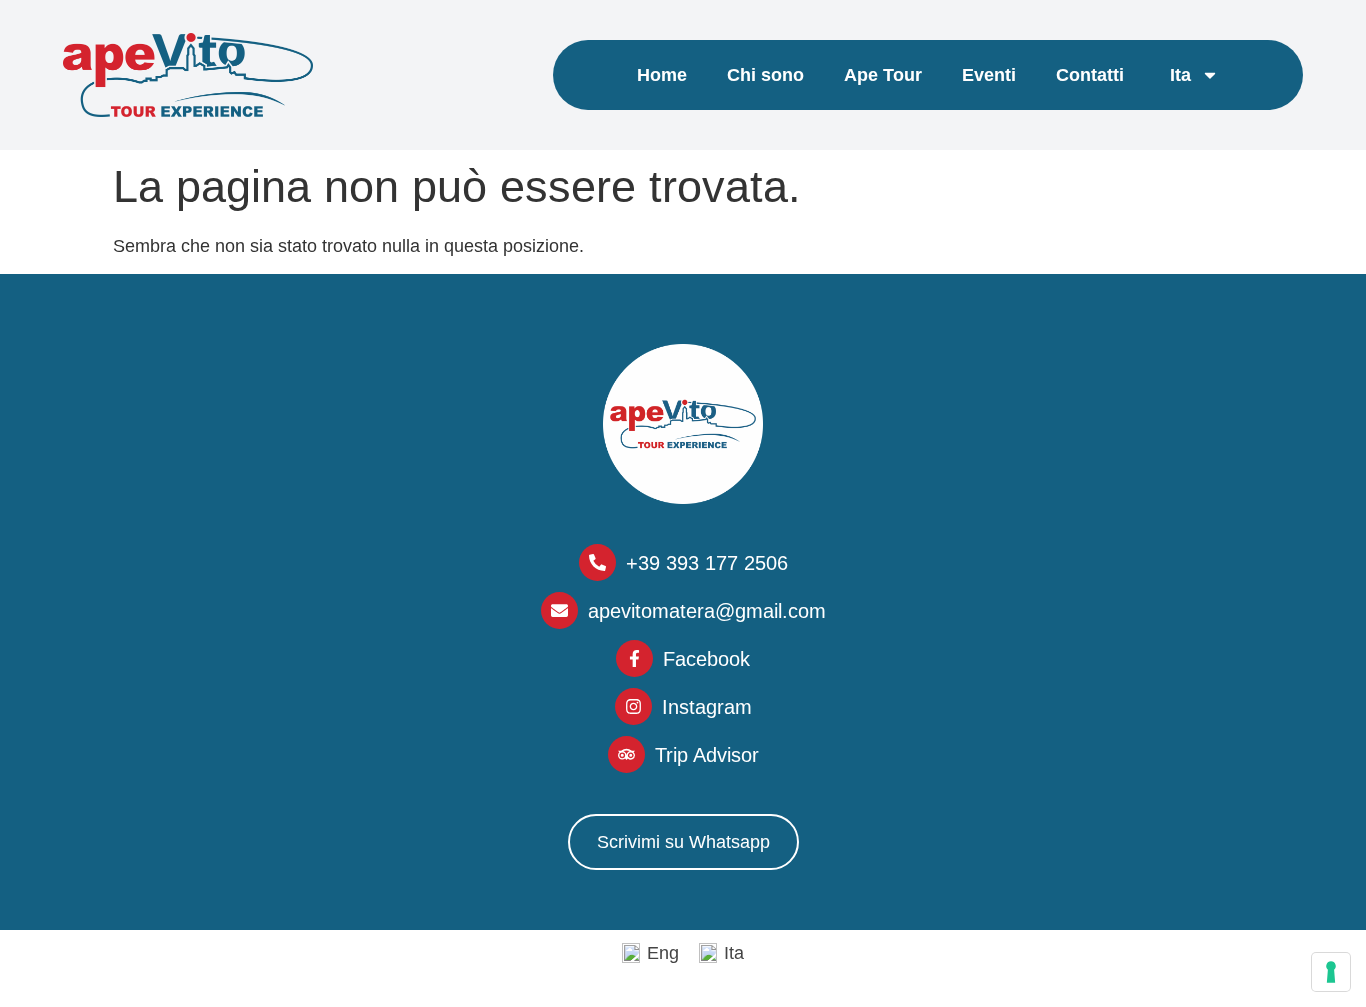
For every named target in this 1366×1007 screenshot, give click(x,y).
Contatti (1090, 75)
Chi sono (765, 75)
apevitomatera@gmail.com (707, 611)
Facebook (706, 659)
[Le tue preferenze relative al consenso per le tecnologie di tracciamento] (1331, 972)
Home (662, 75)
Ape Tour (883, 75)
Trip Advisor (707, 755)
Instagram (707, 707)
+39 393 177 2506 (707, 563)
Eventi (989, 75)
